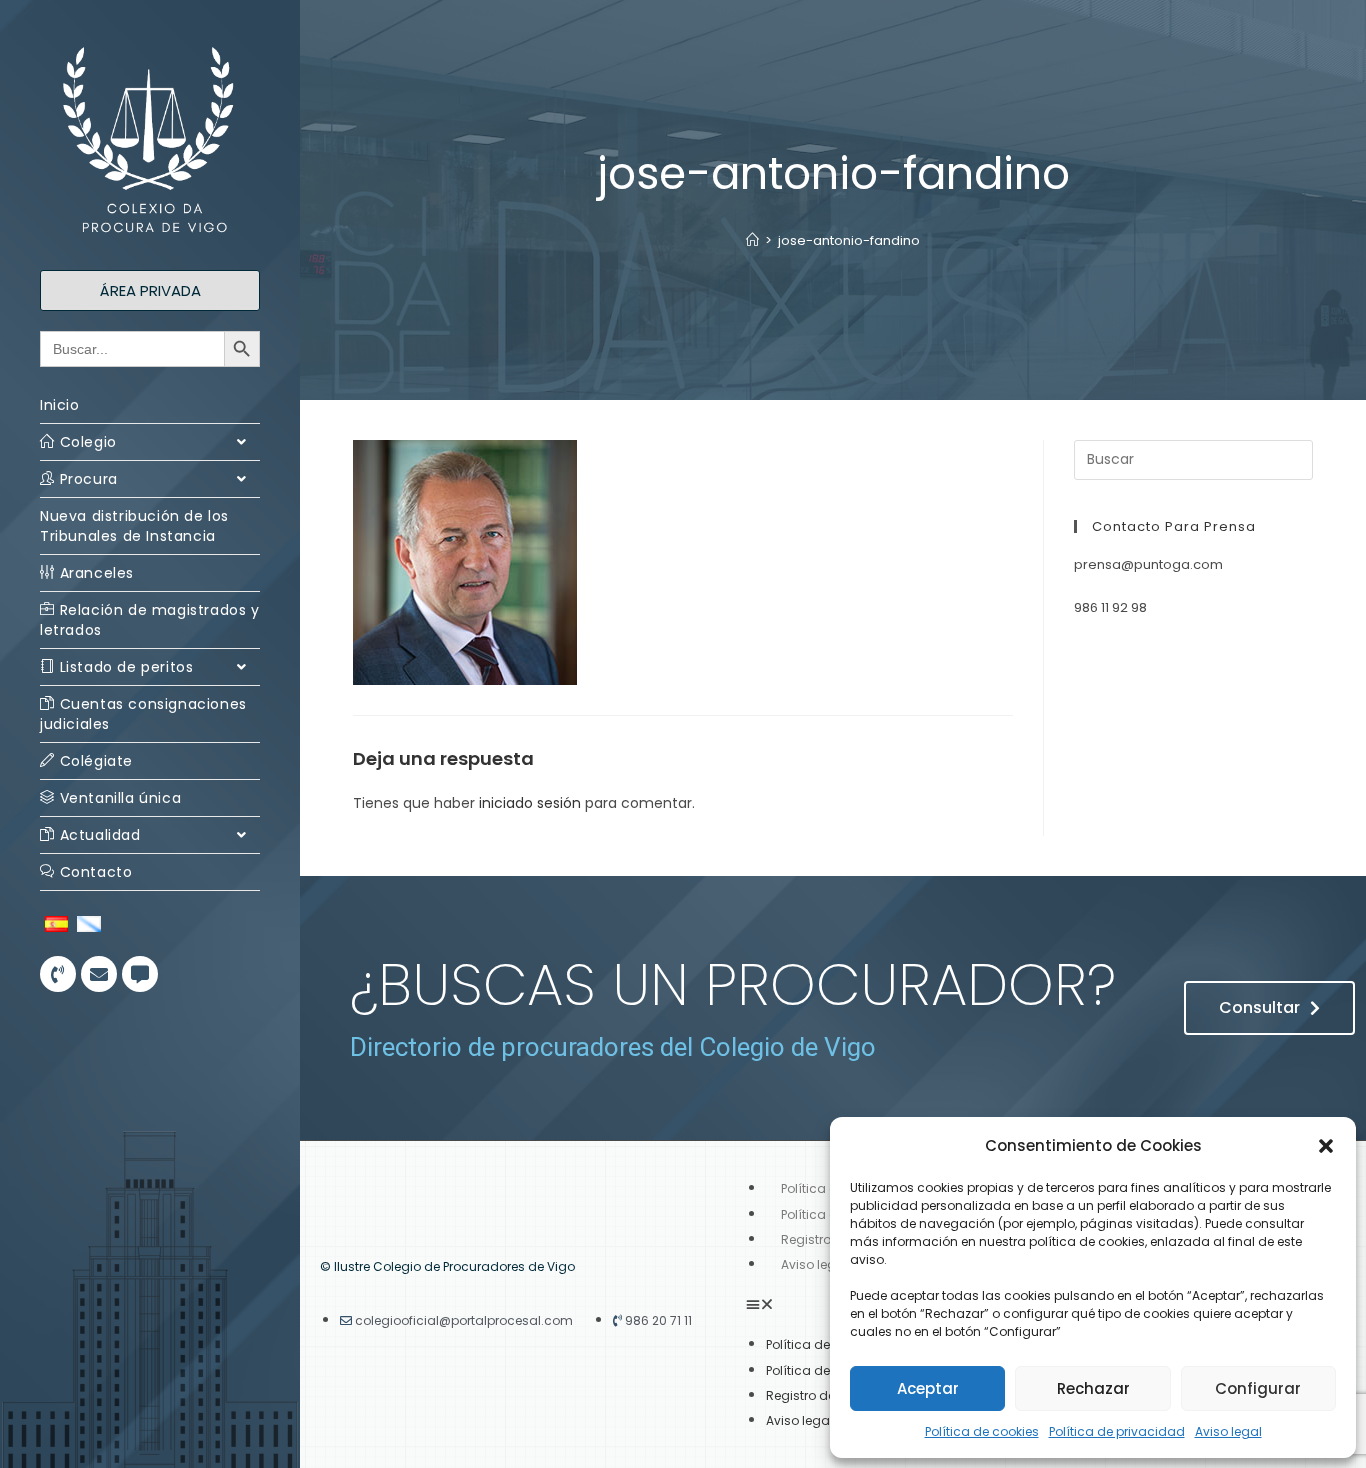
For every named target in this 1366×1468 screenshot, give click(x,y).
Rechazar (1093, 1388)
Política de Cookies (824, 1370)
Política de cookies (982, 1431)
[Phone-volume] (58, 974)
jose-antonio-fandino (849, 240)
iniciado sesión (530, 803)
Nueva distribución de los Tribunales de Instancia (134, 526)
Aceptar (928, 1388)
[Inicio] (752, 240)
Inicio (60, 405)
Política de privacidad (1117, 1431)
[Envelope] (99, 974)
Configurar (1258, 1388)
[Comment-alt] (140, 974)
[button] (1326, 1146)
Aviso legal (1228, 1431)
